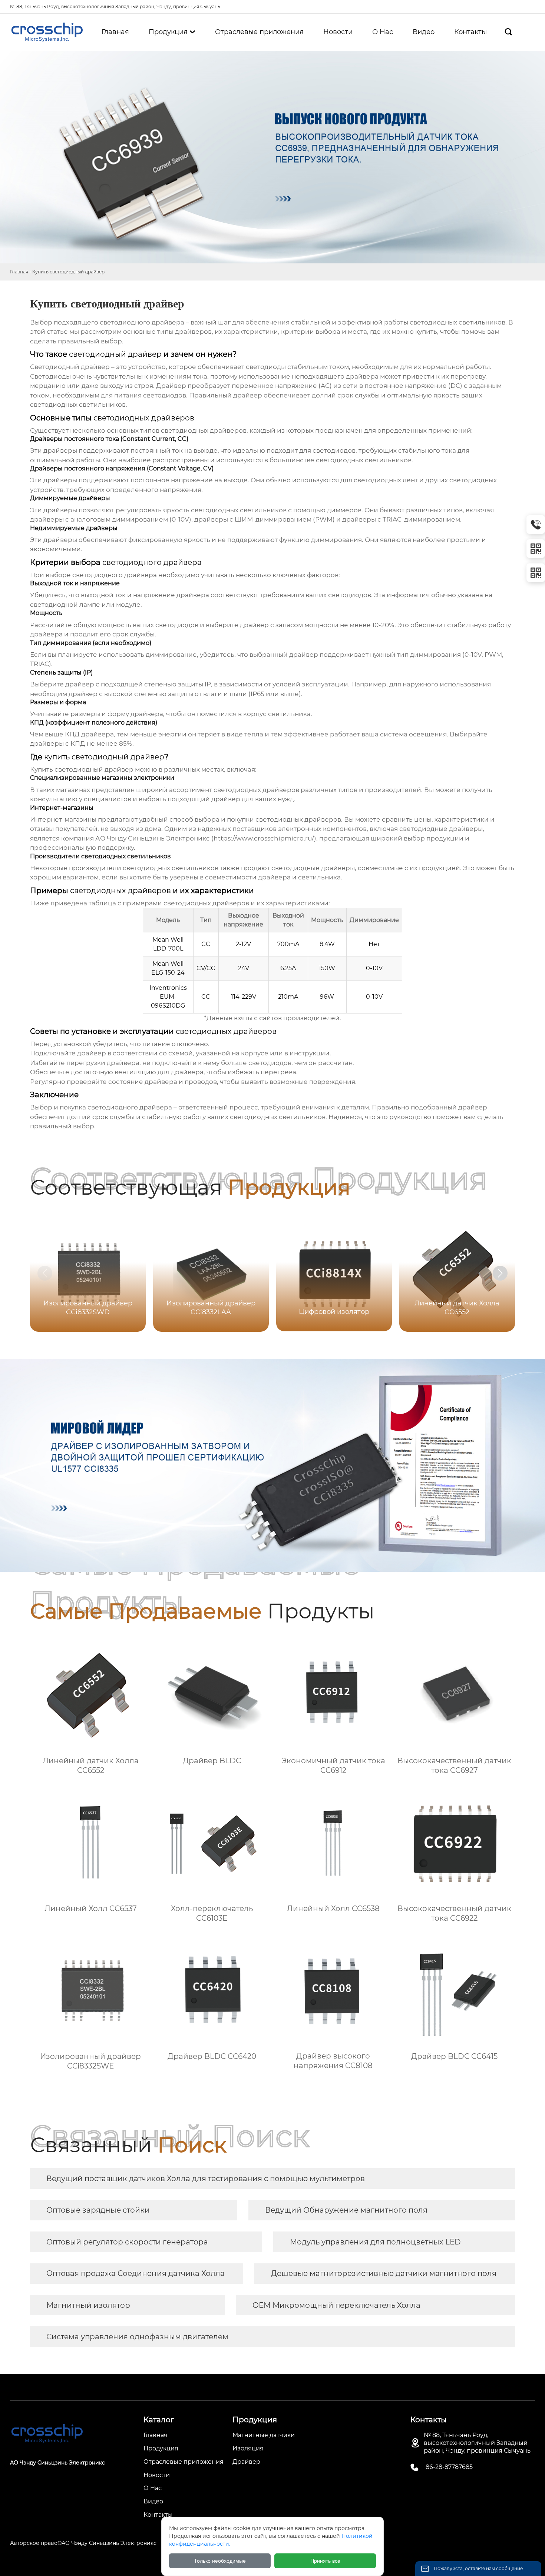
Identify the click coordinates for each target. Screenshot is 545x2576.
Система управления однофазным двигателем (137, 2337)
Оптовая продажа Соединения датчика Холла (136, 2273)
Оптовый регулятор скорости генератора (127, 2242)
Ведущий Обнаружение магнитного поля (346, 2210)
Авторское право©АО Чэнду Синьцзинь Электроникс (83, 2543)
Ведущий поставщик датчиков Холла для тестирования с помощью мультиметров (206, 2179)
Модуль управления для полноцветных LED (375, 2242)
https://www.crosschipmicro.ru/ (264, 838)
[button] (500, 1273)
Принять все (325, 2561)
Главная (19, 272)
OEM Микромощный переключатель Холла (336, 2305)
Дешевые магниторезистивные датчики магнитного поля (384, 2273)
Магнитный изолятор (88, 2305)
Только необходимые (220, 2561)
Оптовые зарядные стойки (98, 2210)
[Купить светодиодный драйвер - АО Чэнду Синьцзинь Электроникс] (47, 32)
